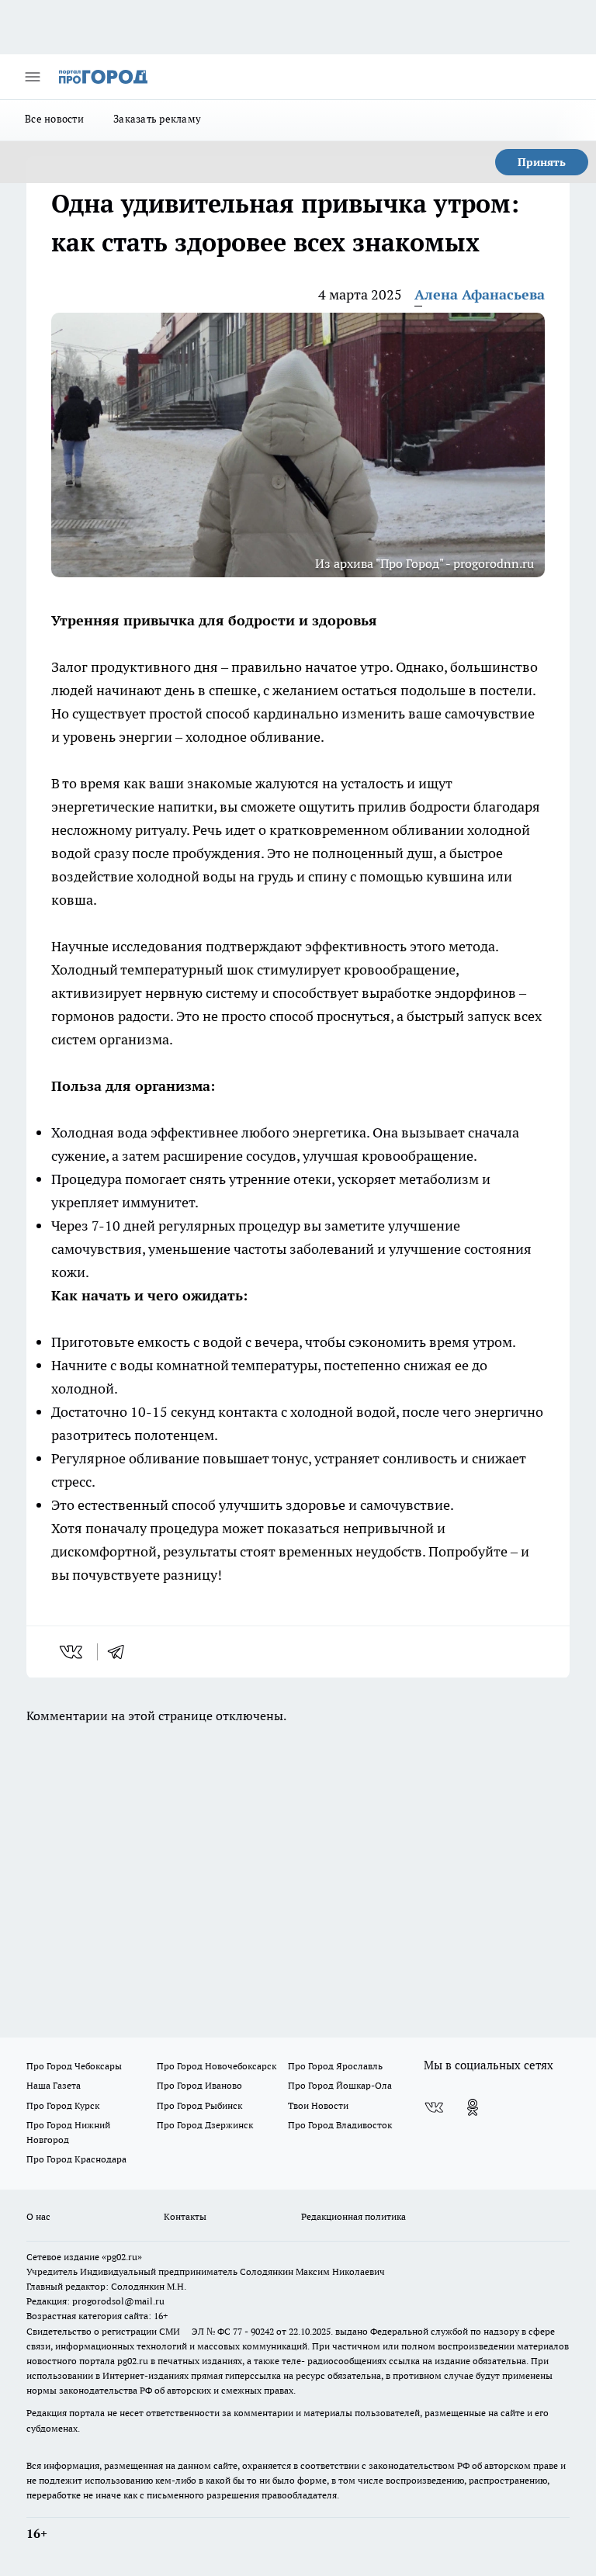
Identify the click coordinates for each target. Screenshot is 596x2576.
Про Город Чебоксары (74, 2066)
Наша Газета (54, 2085)
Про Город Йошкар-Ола (340, 2085)
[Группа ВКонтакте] (434, 2107)
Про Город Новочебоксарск (217, 2066)
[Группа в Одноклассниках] (473, 2107)
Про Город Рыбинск (199, 2105)
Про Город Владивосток (340, 2125)
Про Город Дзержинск (205, 2125)
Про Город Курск (63, 2105)
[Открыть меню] (33, 77)
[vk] (73, 1652)
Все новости (54, 119)
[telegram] (121, 1652)
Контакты (185, 2216)
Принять (542, 162)
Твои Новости (318, 2105)
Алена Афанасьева (480, 294)
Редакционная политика (353, 2216)
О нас (38, 2216)
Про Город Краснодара (76, 2159)
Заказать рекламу (157, 119)
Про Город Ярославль (335, 2066)
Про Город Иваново (199, 2085)
